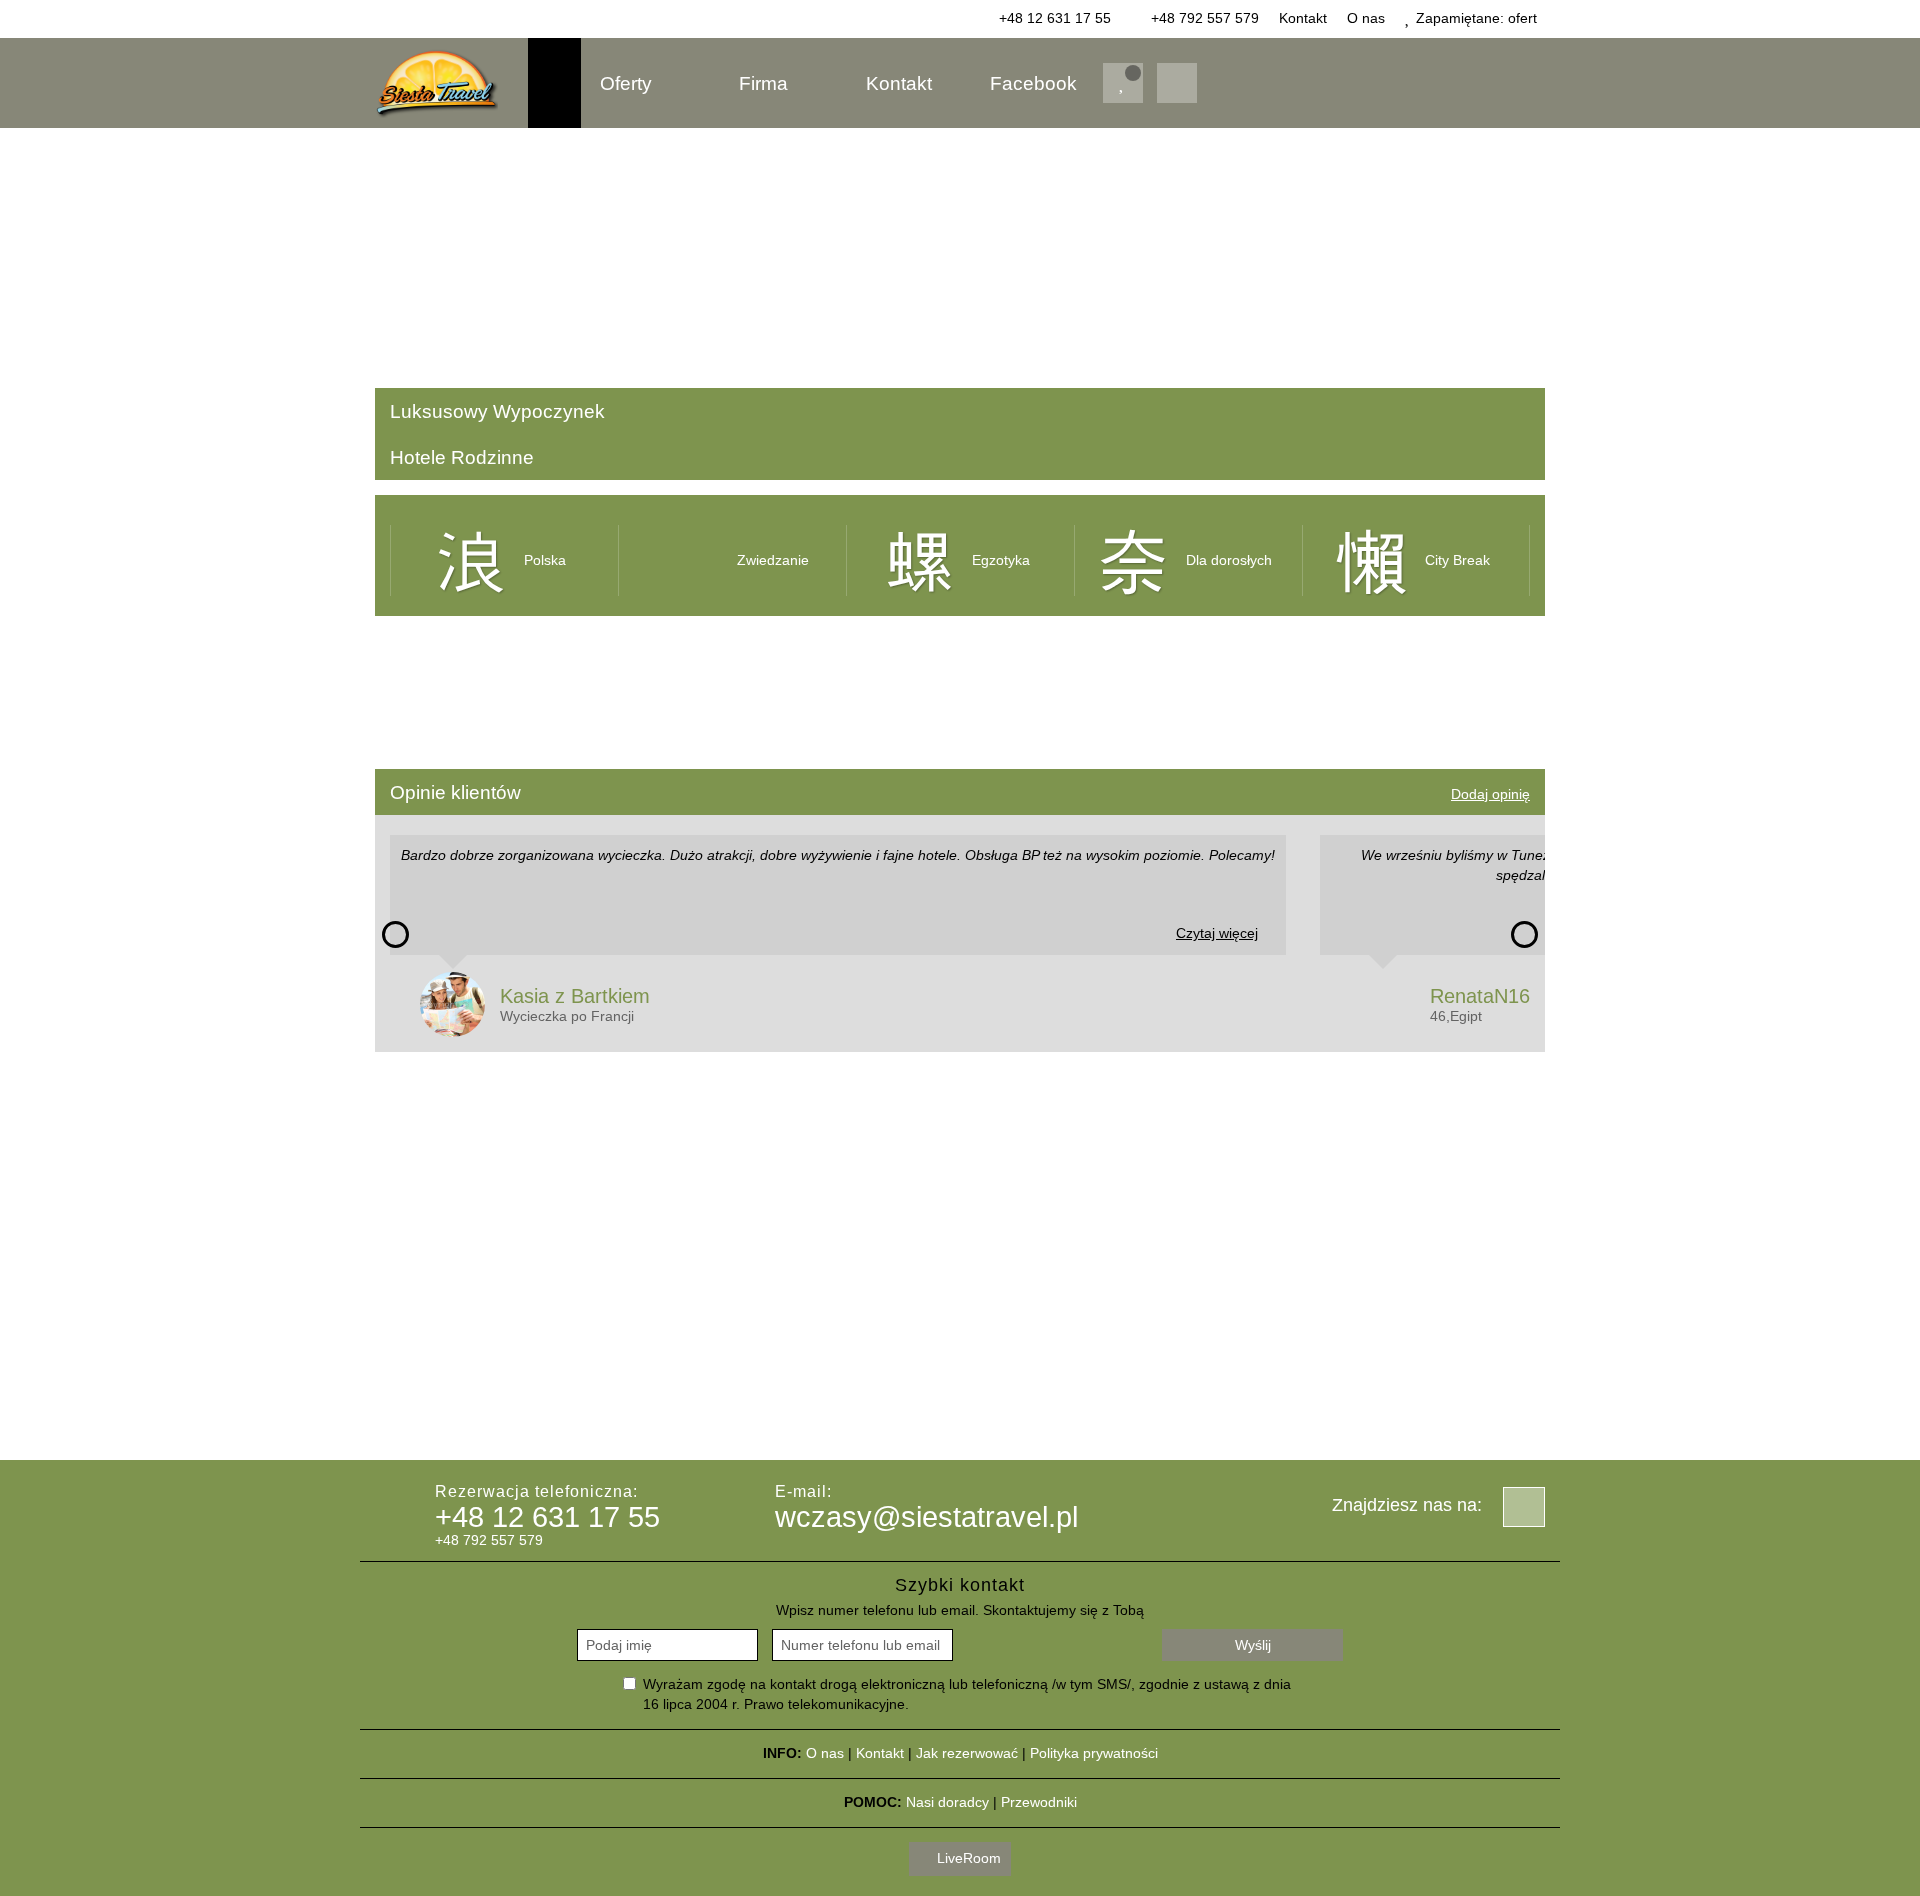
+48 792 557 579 (1203, 18)
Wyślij (1253, 1645)
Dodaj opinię (1490, 794)
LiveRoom (967, 1858)
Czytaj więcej (1217, 933)
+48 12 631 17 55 (1053, 18)
